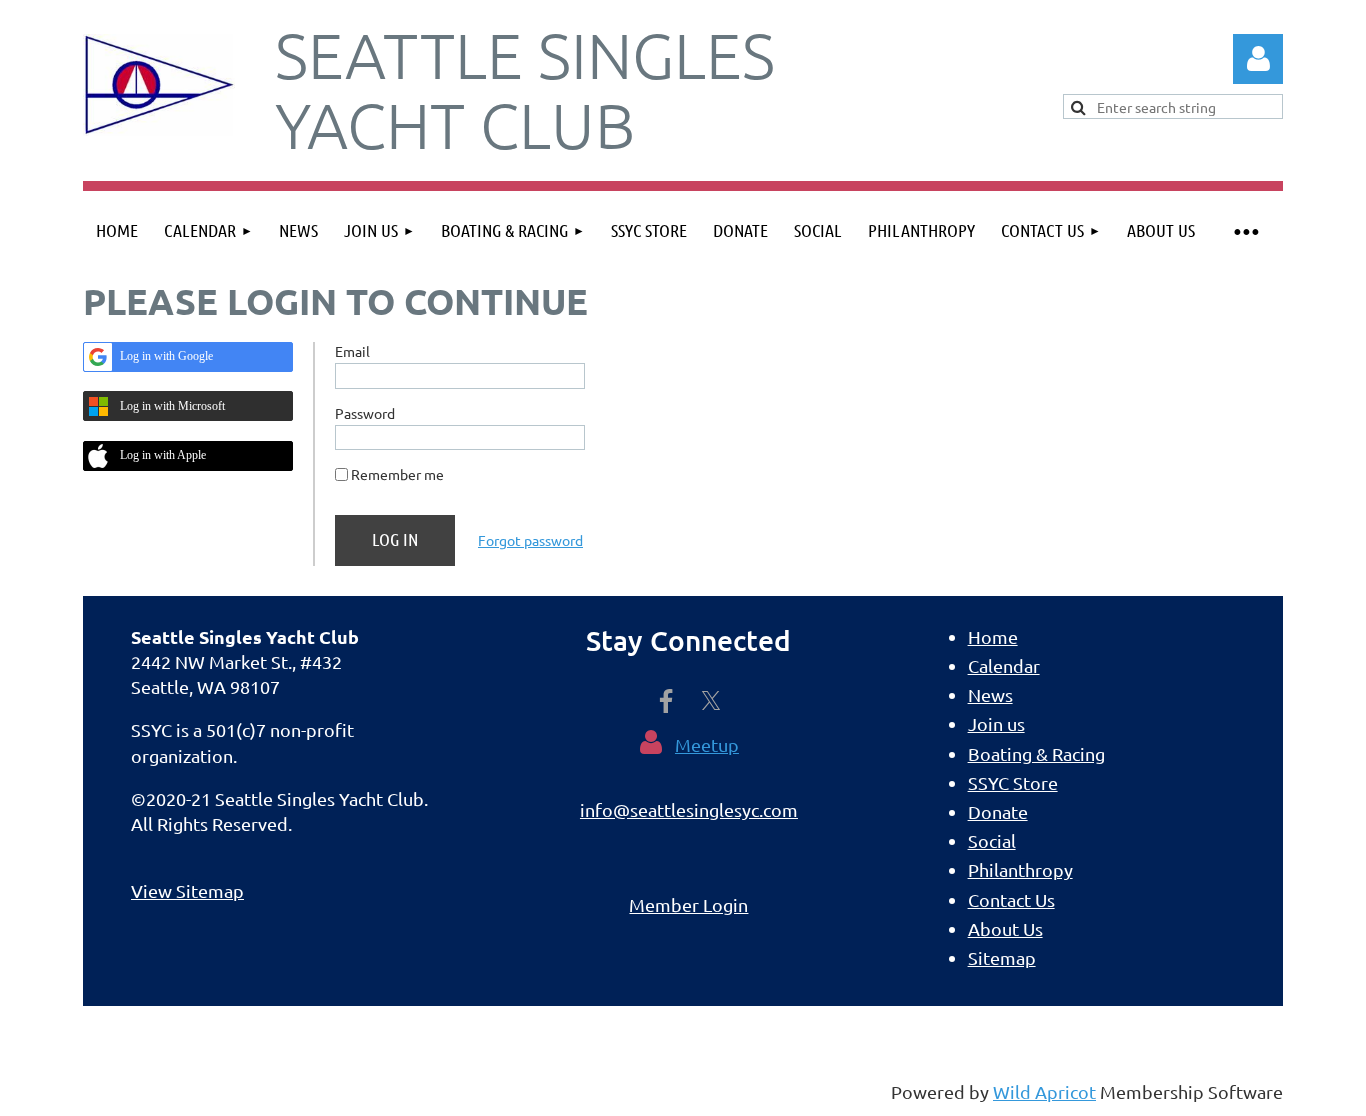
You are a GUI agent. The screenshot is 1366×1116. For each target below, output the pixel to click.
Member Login (688, 904)
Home (993, 636)
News (990, 694)
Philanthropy (1020, 869)
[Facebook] (666, 701)
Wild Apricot (1044, 1091)
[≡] (1245, 230)
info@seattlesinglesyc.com (689, 809)
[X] (711, 701)
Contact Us (1011, 899)
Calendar (1004, 665)
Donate (998, 811)
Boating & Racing (1036, 753)
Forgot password (530, 540)
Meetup (707, 744)
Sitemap (1002, 957)
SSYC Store (1013, 782)
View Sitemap (187, 890)
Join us (996, 723)
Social (992, 840)
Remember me (397, 474)
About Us (1005, 928)
